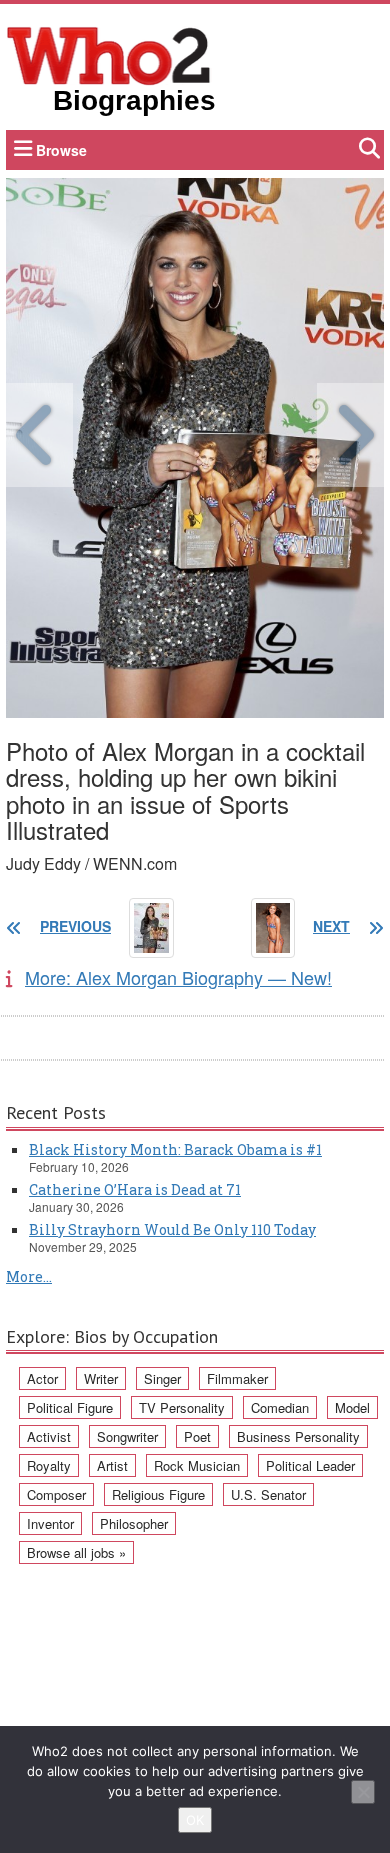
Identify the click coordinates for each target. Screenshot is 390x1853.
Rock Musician (197, 1465)
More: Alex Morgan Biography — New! (178, 977)
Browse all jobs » (76, 1552)
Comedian (280, 1407)
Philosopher (134, 1523)
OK (195, 1820)
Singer (162, 1378)
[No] (363, 1792)
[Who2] (109, 54)
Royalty (49, 1465)
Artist (112, 1465)
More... (29, 1276)
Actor (42, 1378)
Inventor (50, 1523)
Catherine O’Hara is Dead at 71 (135, 1189)
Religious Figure (158, 1494)
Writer (101, 1378)
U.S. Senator (268, 1494)
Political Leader (310, 1465)
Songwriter (127, 1436)
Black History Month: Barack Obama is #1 (175, 1149)
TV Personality (182, 1407)
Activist (49, 1436)
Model (352, 1407)
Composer (56, 1494)
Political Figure (70, 1407)
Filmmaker (237, 1378)
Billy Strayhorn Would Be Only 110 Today (172, 1229)
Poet (197, 1436)
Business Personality (298, 1436)
